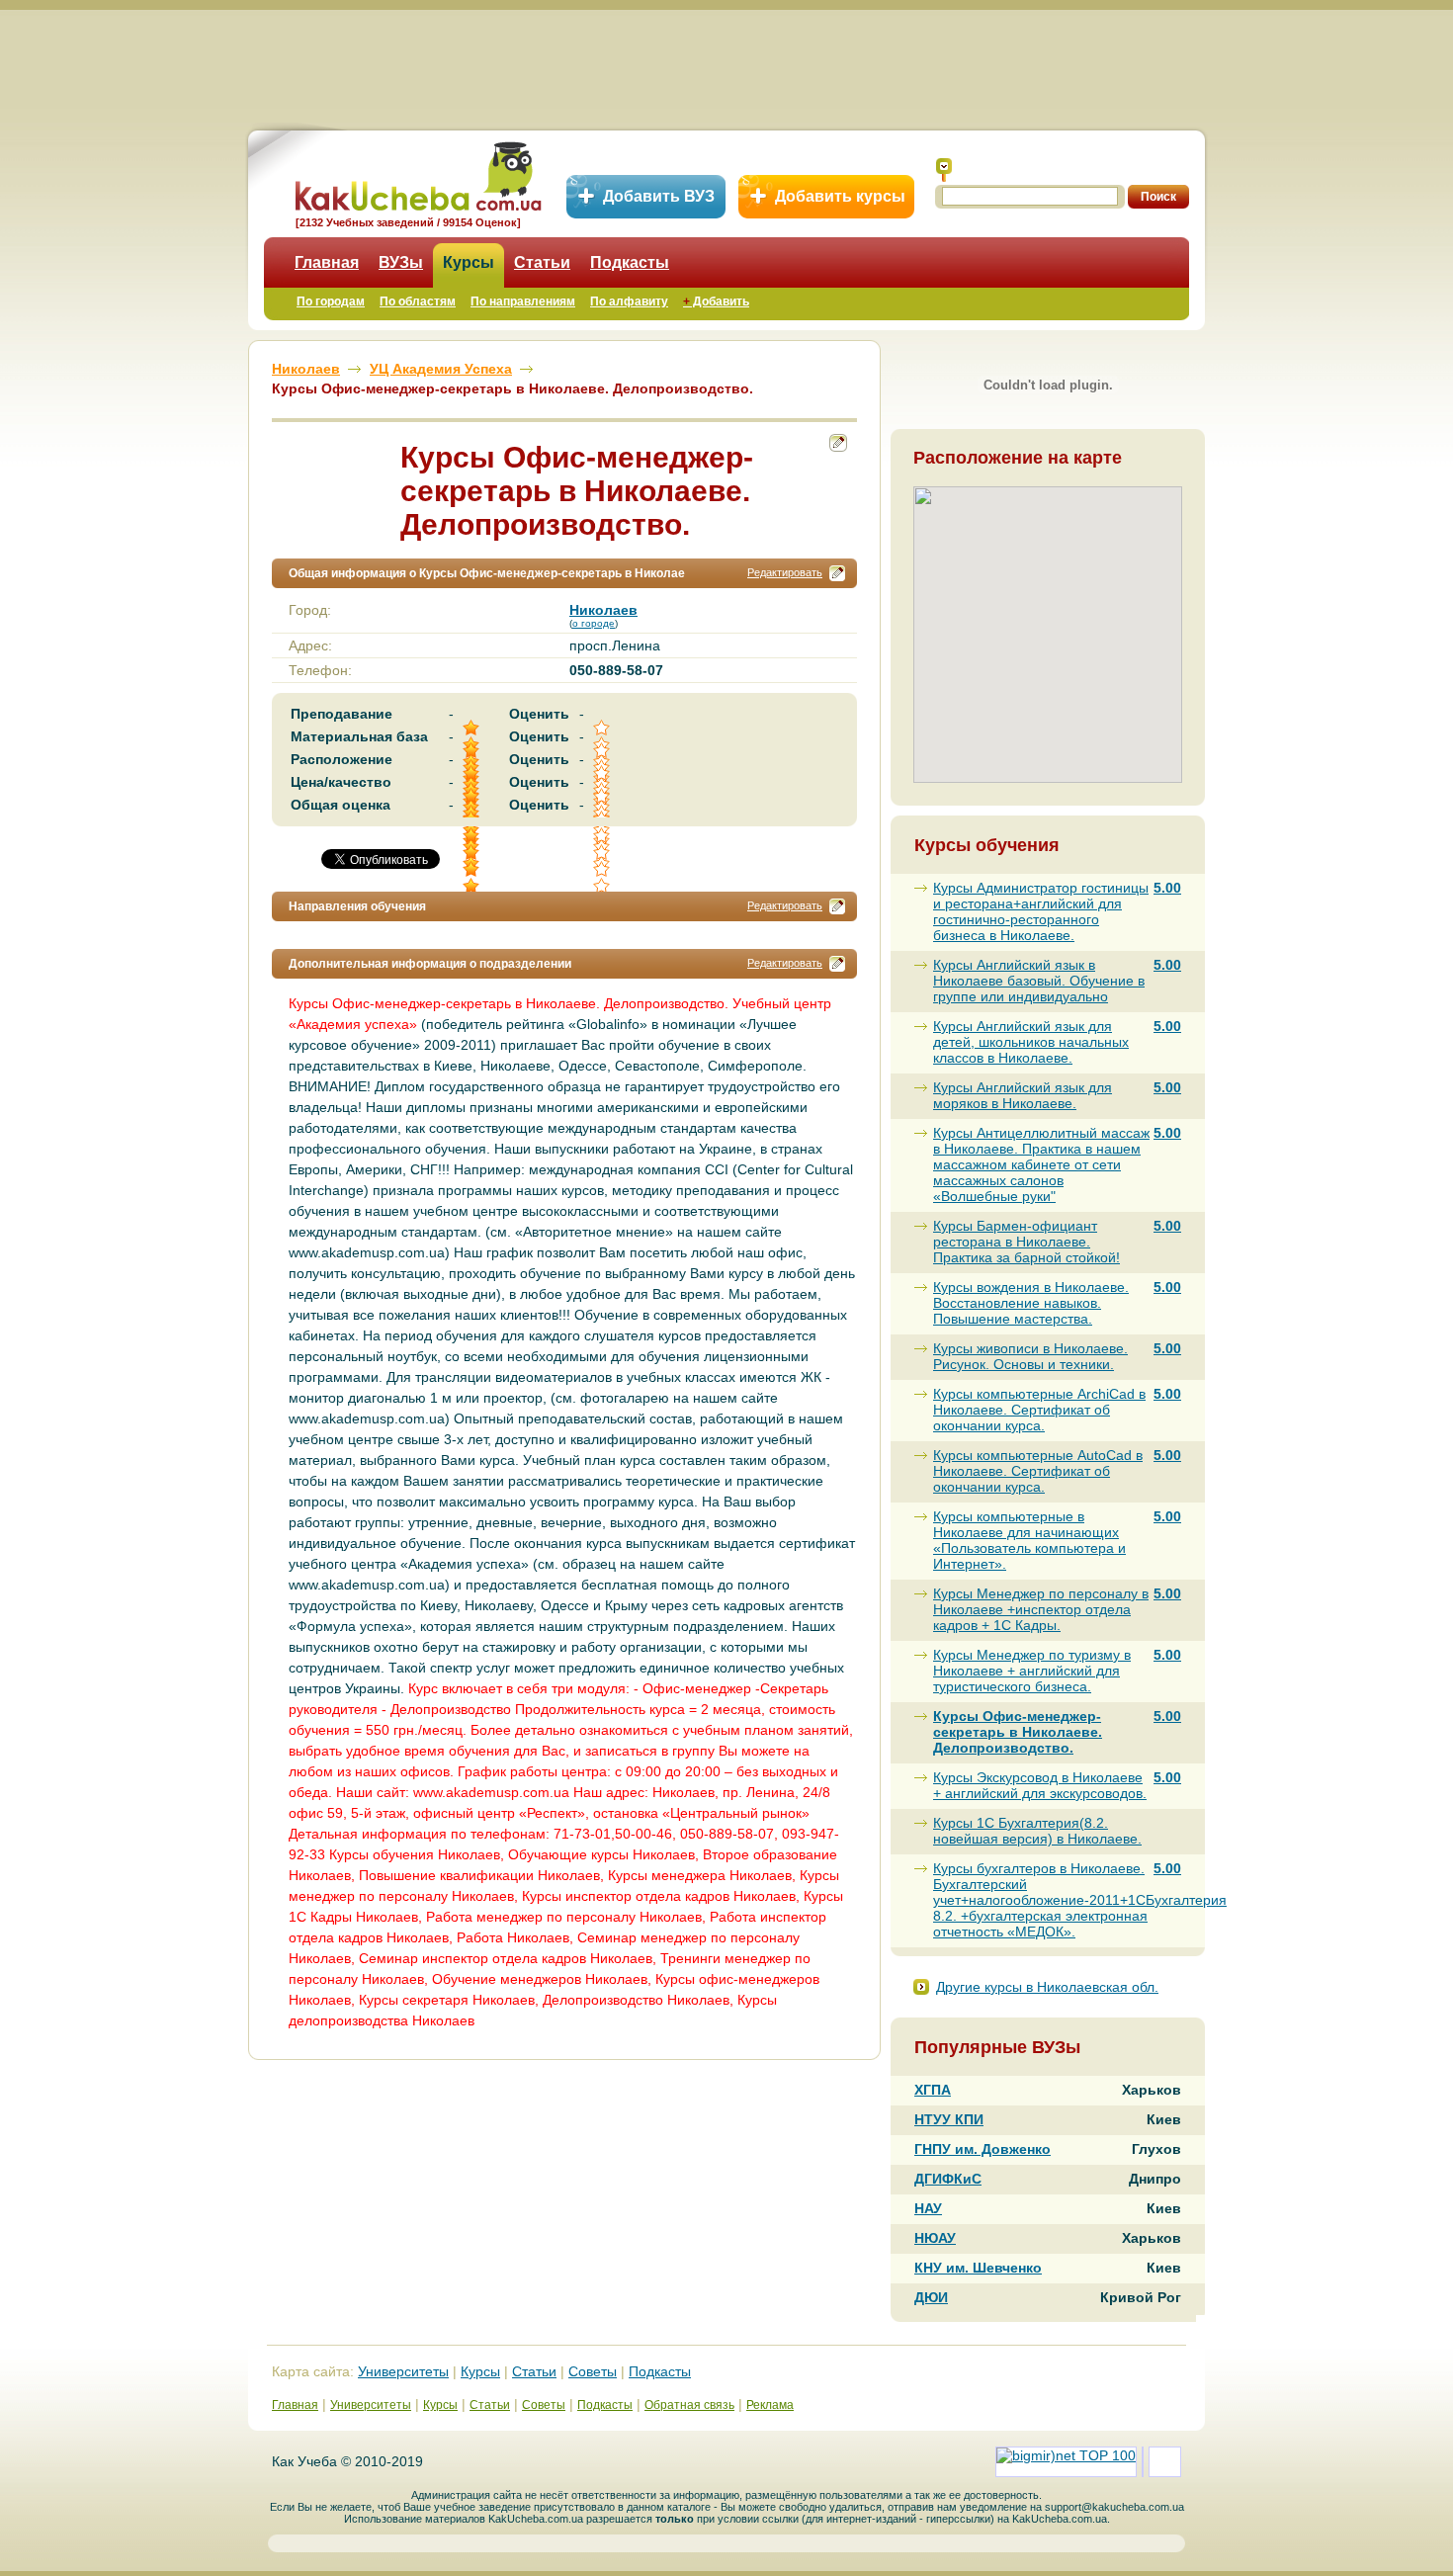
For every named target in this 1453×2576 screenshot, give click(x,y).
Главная (327, 262)
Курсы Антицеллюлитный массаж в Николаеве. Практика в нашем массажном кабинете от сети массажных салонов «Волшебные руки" (1041, 1164)
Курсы (469, 262)
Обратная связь (689, 2405)
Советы (593, 2371)
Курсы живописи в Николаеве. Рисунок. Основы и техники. (1030, 1356)
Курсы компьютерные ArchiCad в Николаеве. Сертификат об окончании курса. (1039, 1410)
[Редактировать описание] (837, 573)
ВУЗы (401, 262)
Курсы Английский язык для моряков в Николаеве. (1023, 1095)
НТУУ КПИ (949, 2119)
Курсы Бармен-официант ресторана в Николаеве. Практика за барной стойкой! (1026, 1242)
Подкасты (630, 262)
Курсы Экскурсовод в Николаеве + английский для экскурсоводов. (1040, 1785)
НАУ (928, 2208)
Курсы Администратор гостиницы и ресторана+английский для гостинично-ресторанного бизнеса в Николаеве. (1041, 911)
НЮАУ (935, 2238)
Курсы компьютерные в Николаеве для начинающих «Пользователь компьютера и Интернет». (1029, 1540)
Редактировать (785, 572)
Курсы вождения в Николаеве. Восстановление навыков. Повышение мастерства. (1031, 1303)
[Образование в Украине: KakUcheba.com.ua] (417, 173)
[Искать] (944, 170)
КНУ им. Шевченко (978, 2268)
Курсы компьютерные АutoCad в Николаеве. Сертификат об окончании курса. (1038, 1471)
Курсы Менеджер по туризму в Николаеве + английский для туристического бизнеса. (1032, 1671)
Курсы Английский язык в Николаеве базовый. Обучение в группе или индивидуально (1039, 981)
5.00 (1167, 888)
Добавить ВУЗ (659, 196)
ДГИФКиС (948, 2179)
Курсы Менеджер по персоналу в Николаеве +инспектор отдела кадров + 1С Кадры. (1041, 1609)
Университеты (403, 2371)
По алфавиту (629, 301)
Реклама (770, 2405)
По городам (331, 301)
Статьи (542, 262)
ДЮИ (931, 2297)
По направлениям (523, 301)
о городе (594, 623)
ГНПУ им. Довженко (983, 2149)
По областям (418, 301)
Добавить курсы (840, 196)
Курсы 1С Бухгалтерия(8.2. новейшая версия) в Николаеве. (1037, 1831)
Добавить (716, 301)
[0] (603, 853)
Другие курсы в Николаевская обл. (1047, 1987)
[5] (472, 853)
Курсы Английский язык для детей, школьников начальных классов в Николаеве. (1031, 1042)
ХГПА (933, 2090)
